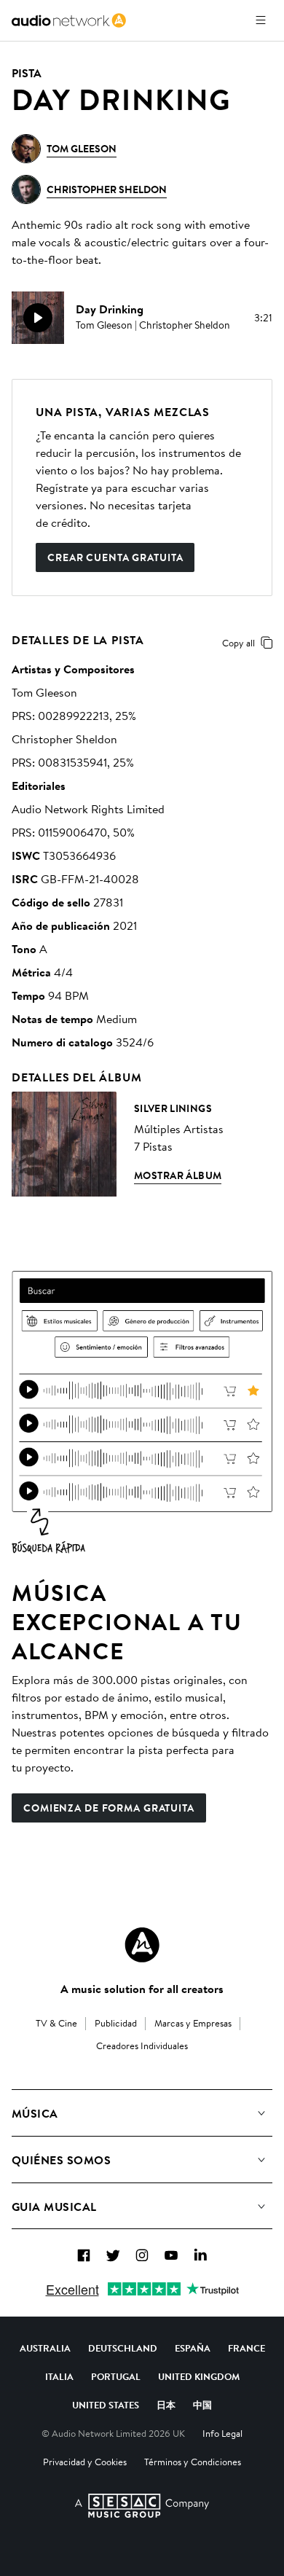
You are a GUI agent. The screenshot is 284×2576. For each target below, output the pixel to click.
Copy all (238, 643)
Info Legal (222, 2433)
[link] (69, 20)
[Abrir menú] (261, 20)
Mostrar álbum (178, 1175)
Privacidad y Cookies (85, 2462)
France (246, 2348)
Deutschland (123, 2348)
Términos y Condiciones (193, 2462)
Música (35, 2113)
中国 (202, 2405)
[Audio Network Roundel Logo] (142, 1945)
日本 (166, 2405)
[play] (38, 318)
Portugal (116, 2376)
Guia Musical (54, 2207)
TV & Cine (56, 2023)
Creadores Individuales (142, 2045)
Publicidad (116, 2023)
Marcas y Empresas (193, 2023)
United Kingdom (199, 2376)
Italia (59, 2376)
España (193, 2348)
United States (106, 2405)
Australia (45, 2348)
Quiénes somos (61, 2160)
